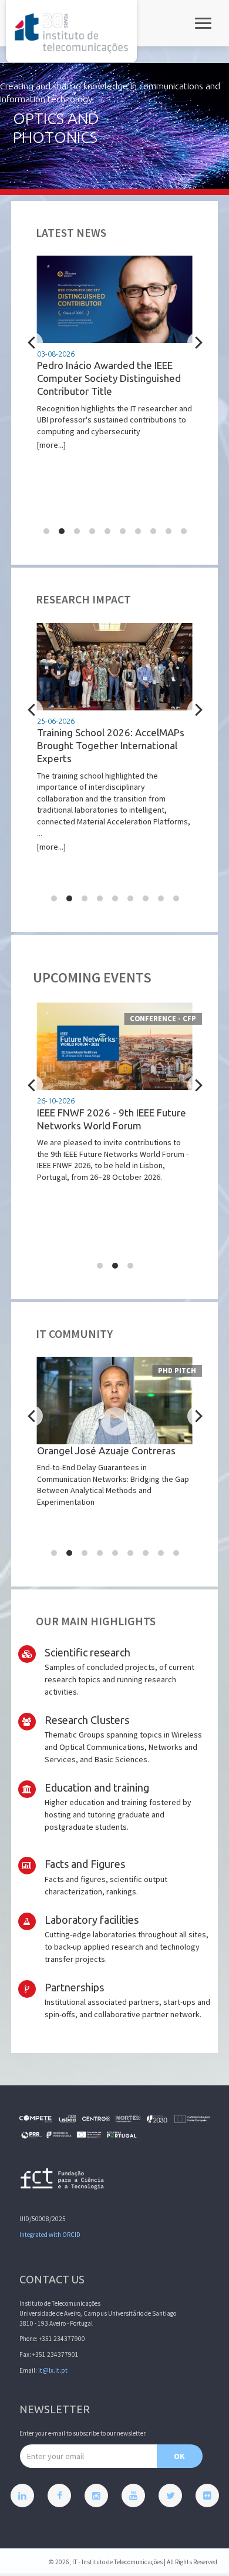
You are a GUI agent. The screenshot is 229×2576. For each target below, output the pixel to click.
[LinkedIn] (22, 2495)
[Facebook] (59, 2495)
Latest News (71, 233)
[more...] (114, 400)
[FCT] (63, 2181)
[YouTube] (133, 2495)
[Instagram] (96, 2495)
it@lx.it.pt (53, 2370)
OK (179, 2456)
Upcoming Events (92, 977)
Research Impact (83, 599)
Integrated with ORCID (50, 2235)
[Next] (198, 343)
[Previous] (33, 343)
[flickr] (207, 2495)
